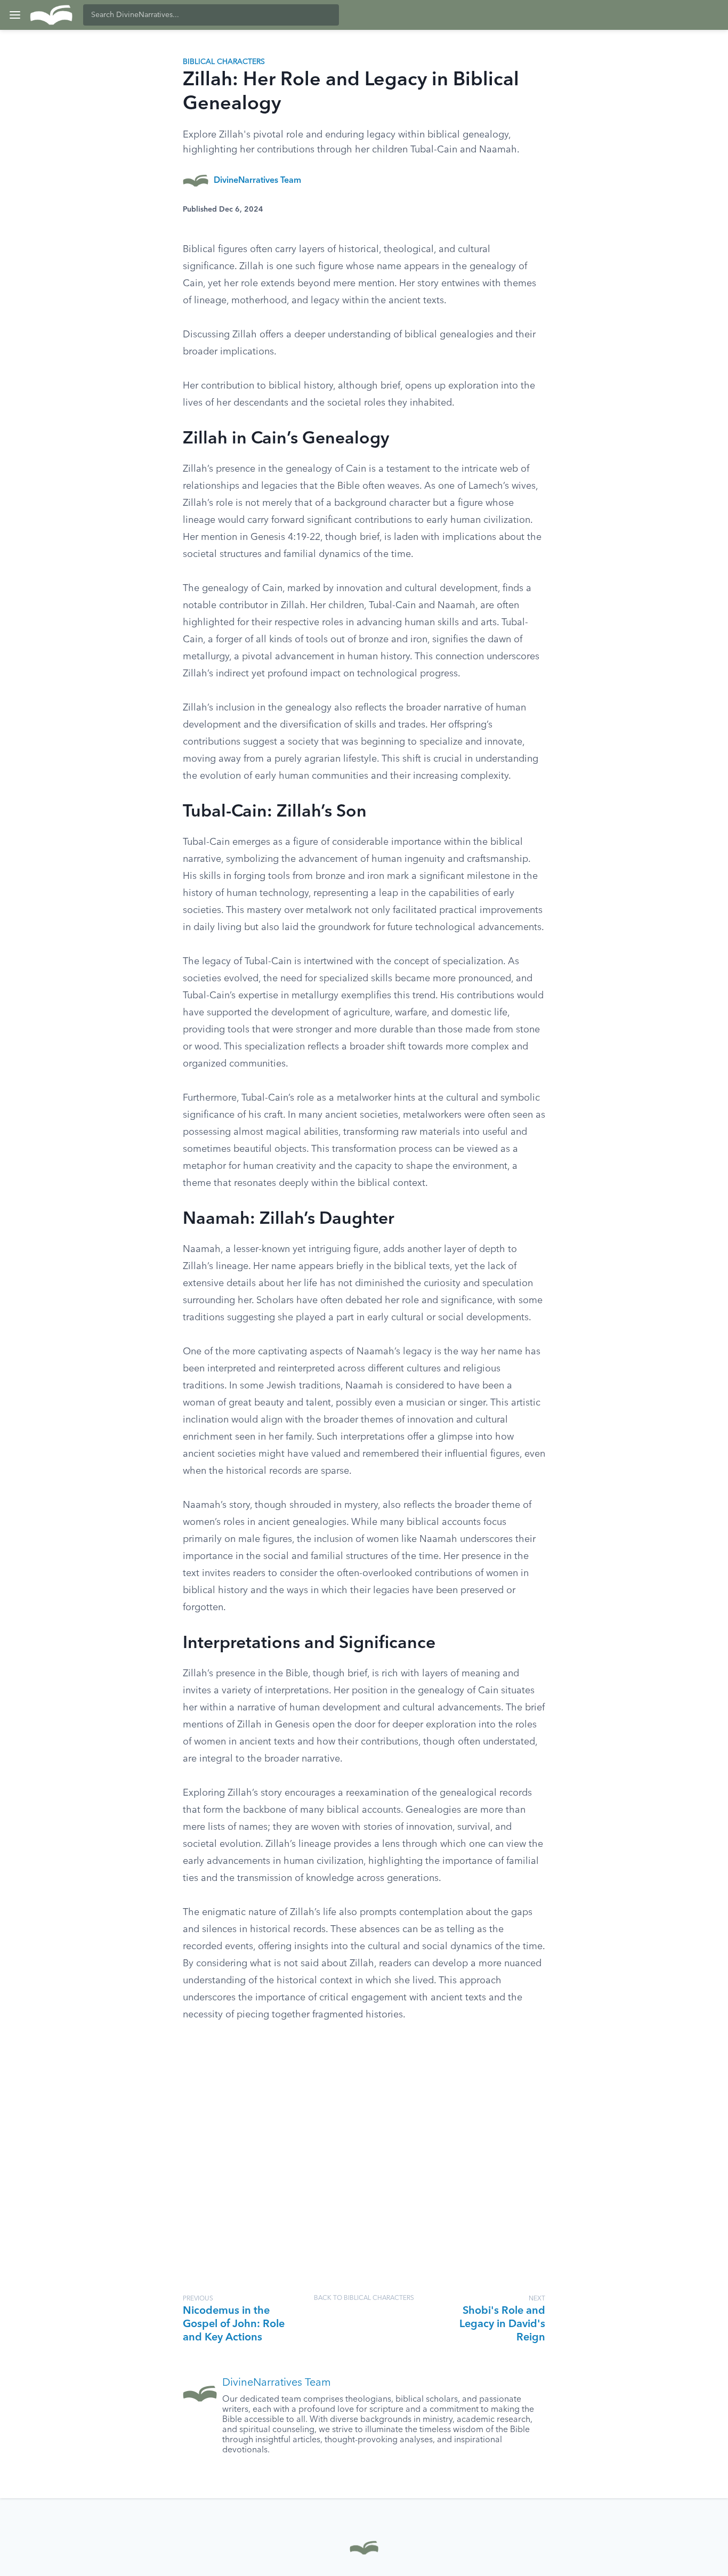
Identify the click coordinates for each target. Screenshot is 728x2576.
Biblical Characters (224, 62)
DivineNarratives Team (257, 181)
